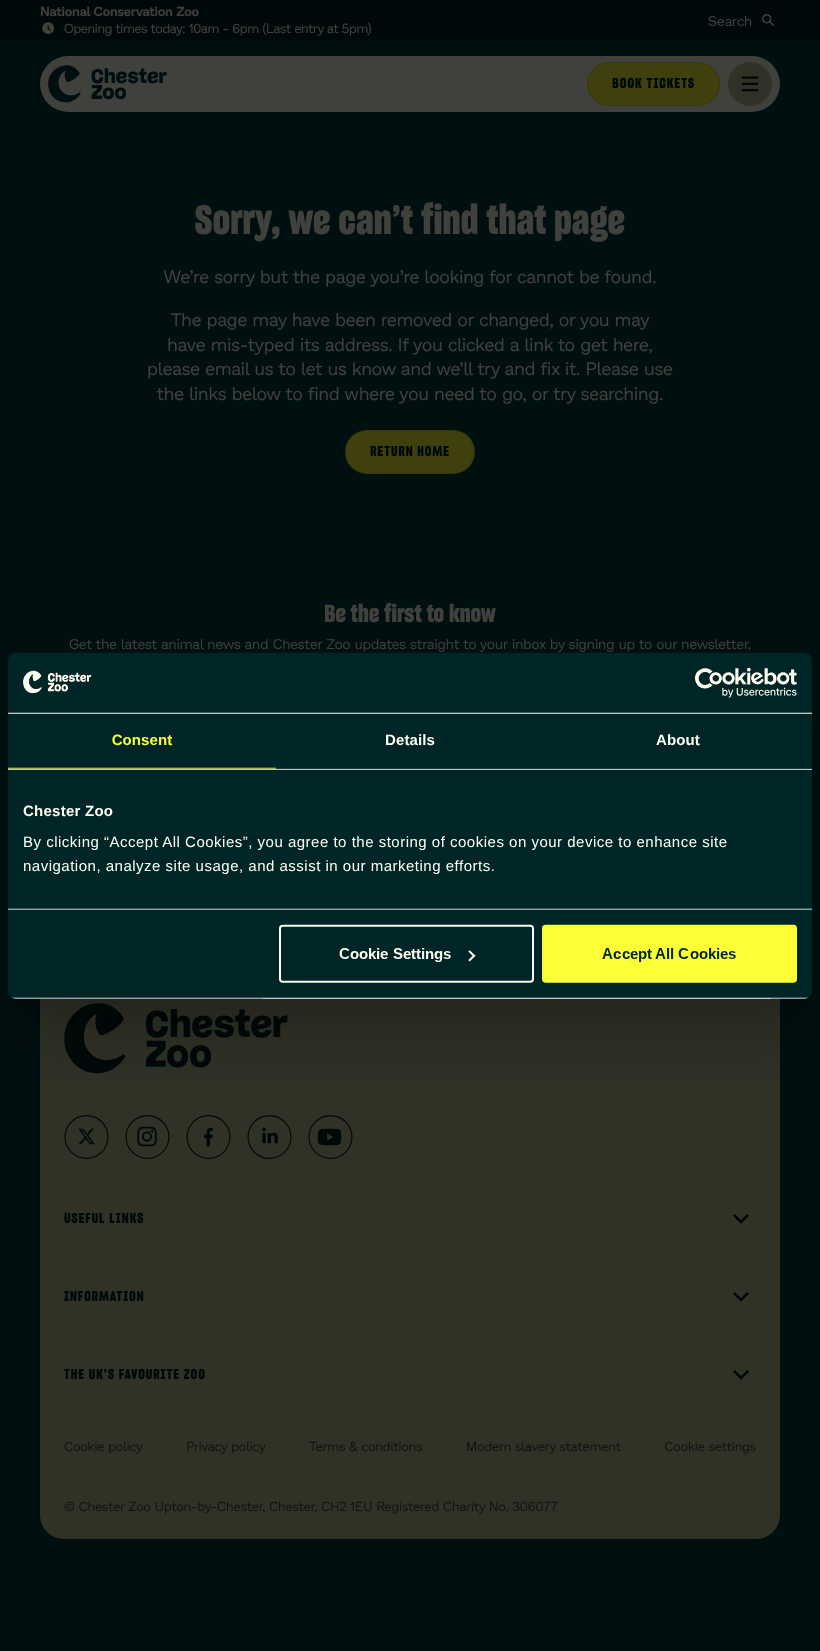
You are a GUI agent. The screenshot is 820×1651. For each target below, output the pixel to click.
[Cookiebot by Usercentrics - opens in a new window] (709, 682)
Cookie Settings (395, 953)
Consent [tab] (142, 739)
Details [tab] (410, 739)
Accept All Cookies (669, 953)
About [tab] (678, 739)
